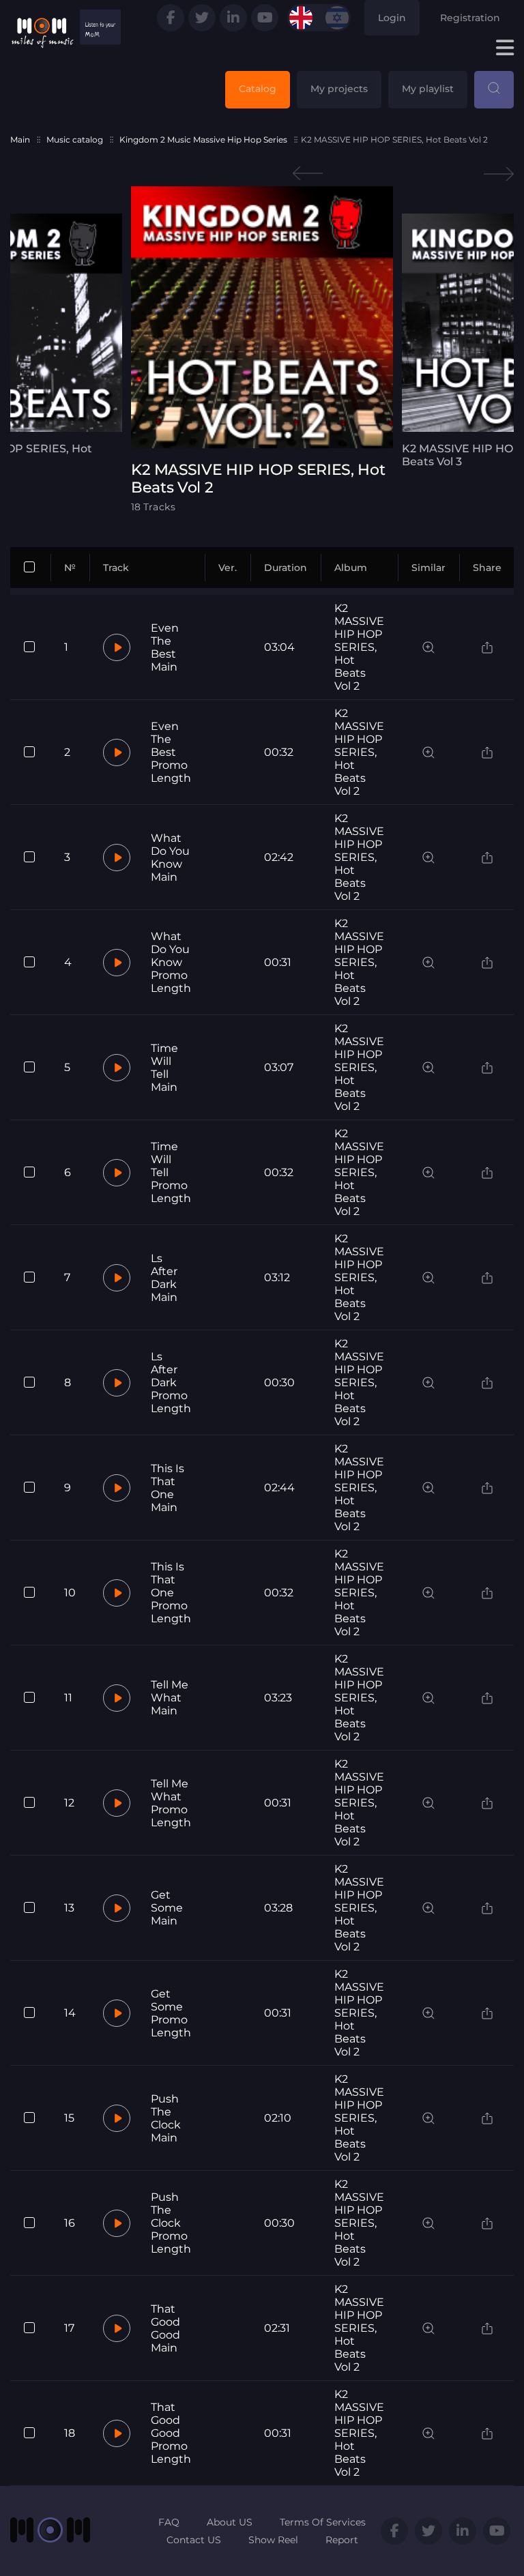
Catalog (258, 89)
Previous (308, 174)
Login (392, 18)
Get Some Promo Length (171, 2013)
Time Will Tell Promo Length (171, 1172)
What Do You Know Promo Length (171, 962)
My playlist (428, 89)
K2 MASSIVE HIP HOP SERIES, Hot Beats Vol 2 (359, 647)
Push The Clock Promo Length (171, 2223)
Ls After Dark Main (164, 1278)
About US (230, 2522)
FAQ (169, 2522)
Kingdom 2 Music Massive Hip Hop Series (203, 140)
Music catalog (75, 140)
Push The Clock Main (166, 2118)
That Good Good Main (165, 2328)
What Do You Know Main (170, 858)
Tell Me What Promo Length (171, 1803)
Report (342, 2540)
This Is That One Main (168, 1488)
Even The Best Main (165, 647)
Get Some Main (167, 1908)
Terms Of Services (323, 2522)
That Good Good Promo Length (171, 2433)
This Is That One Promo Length (171, 1593)
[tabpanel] (262, 350)
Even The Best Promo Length (171, 752)
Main (20, 140)
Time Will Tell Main (164, 1068)
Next (499, 174)
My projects (339, 89)
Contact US (194, 2540)
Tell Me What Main (170, 1698)
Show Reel (273, 2540)
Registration (470, 18)
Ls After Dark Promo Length (171, 1382)
